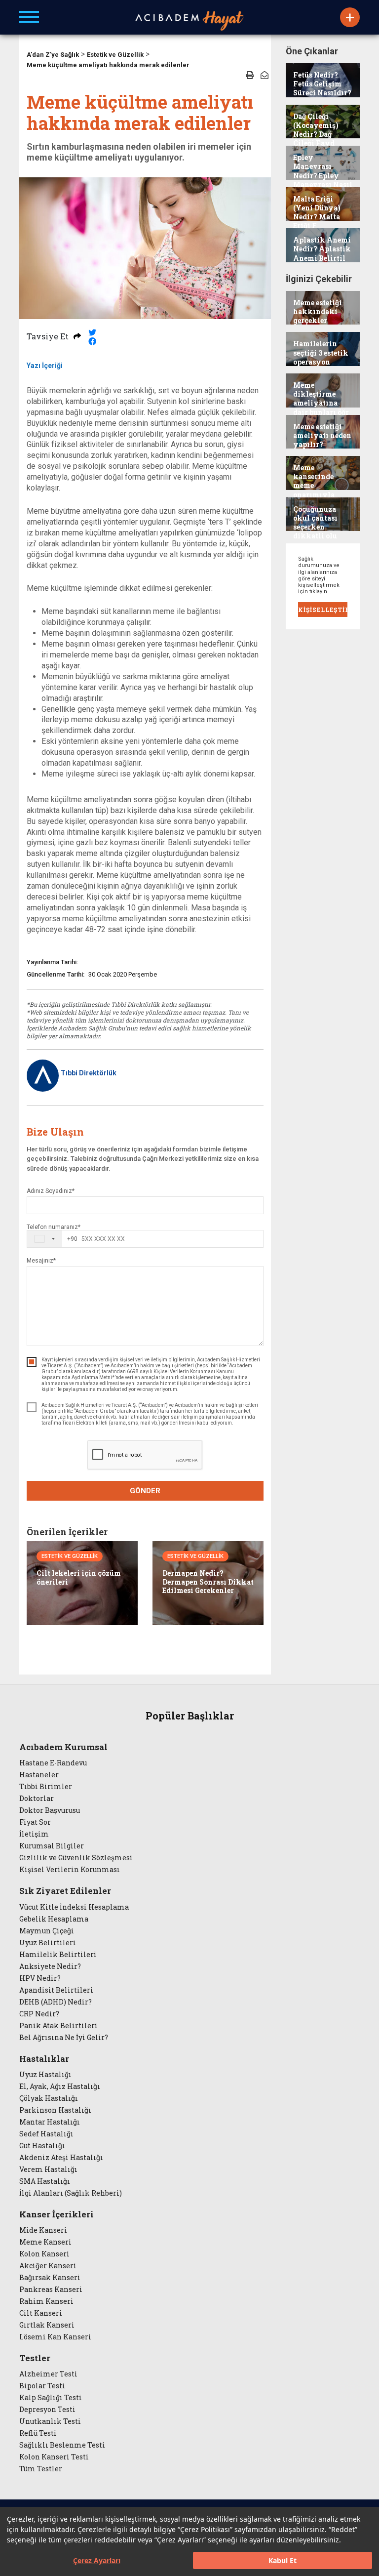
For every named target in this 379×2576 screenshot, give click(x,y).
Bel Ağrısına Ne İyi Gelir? (64, 2038)
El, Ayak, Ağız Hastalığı (60, 2086)
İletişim (34, 1834)
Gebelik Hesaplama (54, 1919)
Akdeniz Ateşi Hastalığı (61, 2158)
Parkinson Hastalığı (55, 2110)
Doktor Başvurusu (50, 1810)
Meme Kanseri (45, 2242)
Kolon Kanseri (44, 2254)
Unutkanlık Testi (50, 2421)
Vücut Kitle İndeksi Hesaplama (74, 1907)
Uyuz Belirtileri (48, 1943)
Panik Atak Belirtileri (58, 2026)
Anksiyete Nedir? (50, 1966)
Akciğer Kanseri (48, 2266)
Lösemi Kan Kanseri (55, 2337)
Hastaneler (39, 1775)
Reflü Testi (38, 2433)
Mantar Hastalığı (50, 2122)
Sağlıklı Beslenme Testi (62, 2445)
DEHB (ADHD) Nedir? (56, 2002)
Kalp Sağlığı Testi (51, 2398)
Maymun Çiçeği (47, 1931)
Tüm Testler (41, 2469)
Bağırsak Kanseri (50, 2278)
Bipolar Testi (42, 2386)
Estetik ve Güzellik (115, 55)
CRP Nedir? (39, 2014)
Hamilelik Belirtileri (58, 1955)
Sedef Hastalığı (46, 2134)
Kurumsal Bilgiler (52, 1846)
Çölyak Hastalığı (49, 2098)
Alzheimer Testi (48, 2374)
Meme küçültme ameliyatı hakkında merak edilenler (108, 65)
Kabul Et (283, 2560)
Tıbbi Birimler (46, 1787)
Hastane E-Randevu (53, 1763)
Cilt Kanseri (41, 2313)
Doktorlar (37, 1799)
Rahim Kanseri (46, 2301)
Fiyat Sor (35, 1822)
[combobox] (52, 1239)
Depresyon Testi (47, 2410)
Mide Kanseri (43, 2230)
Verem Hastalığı (48, 2169)
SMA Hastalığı (45, 2181)
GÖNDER (145, 1491)
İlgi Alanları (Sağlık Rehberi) (71, 2193)
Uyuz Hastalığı (45, 2075)
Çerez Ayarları (97, 2560)
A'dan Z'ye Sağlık (53, 55)
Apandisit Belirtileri (56, 1990)
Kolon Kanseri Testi (54, 2457)
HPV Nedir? (40, 1978)
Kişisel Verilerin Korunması (70, 1870)
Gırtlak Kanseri (47, 2325)
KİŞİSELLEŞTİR (323, 610)
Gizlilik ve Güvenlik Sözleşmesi (76, 1858)
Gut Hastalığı (42, 2146)
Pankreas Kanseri (51, 2290)
